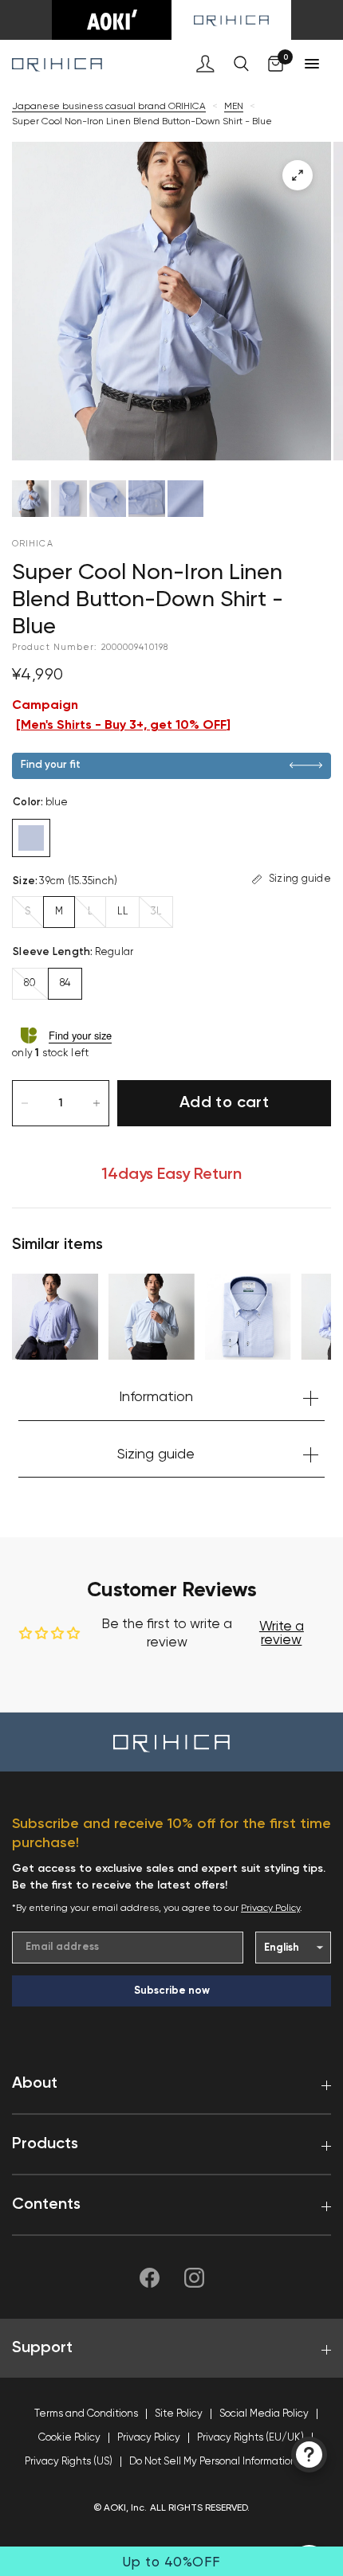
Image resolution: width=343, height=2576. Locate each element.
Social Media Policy (264, 2414)
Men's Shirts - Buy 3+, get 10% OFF (124, 726)
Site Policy (179, 2414)
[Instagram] (194, 2277)
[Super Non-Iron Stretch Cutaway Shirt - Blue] (152, 1317)
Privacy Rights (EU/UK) (250, 2438)
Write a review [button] (282, 1634)
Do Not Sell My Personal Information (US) (224, 2462)
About (35, 2084)
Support (42, 2348)
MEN (234, 107)
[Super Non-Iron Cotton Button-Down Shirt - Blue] (248, 1317)
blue (31, 838)
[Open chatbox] (309, 2455)
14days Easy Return (171, 1175)
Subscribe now (172, 1991)
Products (45, 2144)
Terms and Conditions (86, 2414)
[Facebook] (149, 2277)
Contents (46, 2205)
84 (65, 983)
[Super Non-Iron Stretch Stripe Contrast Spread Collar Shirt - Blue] (55, 1317)
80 (30, 983)
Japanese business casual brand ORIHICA (109, 107)
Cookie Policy (69, 2438)
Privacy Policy (270, 1909)
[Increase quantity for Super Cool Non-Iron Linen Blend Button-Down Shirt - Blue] (97, 1103)
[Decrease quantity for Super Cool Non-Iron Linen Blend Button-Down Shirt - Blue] (25, 1103)
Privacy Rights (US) (69, 2462)
